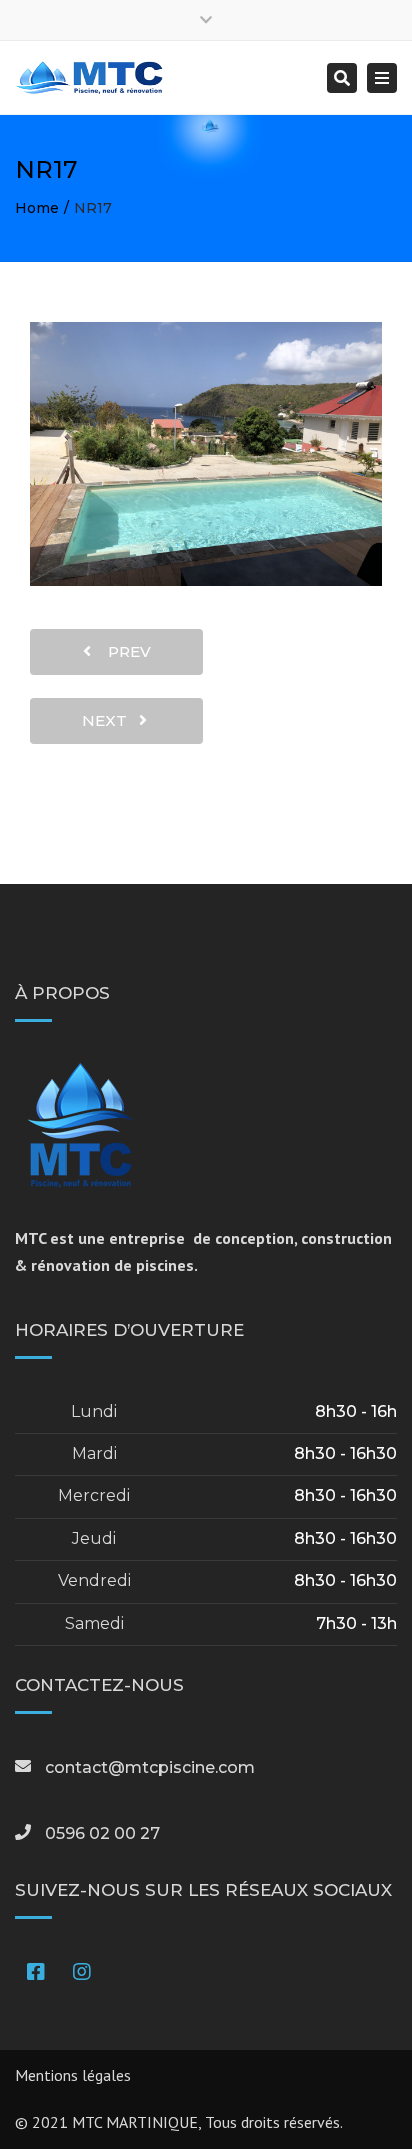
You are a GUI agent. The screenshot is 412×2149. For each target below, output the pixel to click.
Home (37, 208)
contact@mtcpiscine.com (150, 1767)
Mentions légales (73, 2075)
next (110, 720)
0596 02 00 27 (102, 1833)
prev (123, 651)
